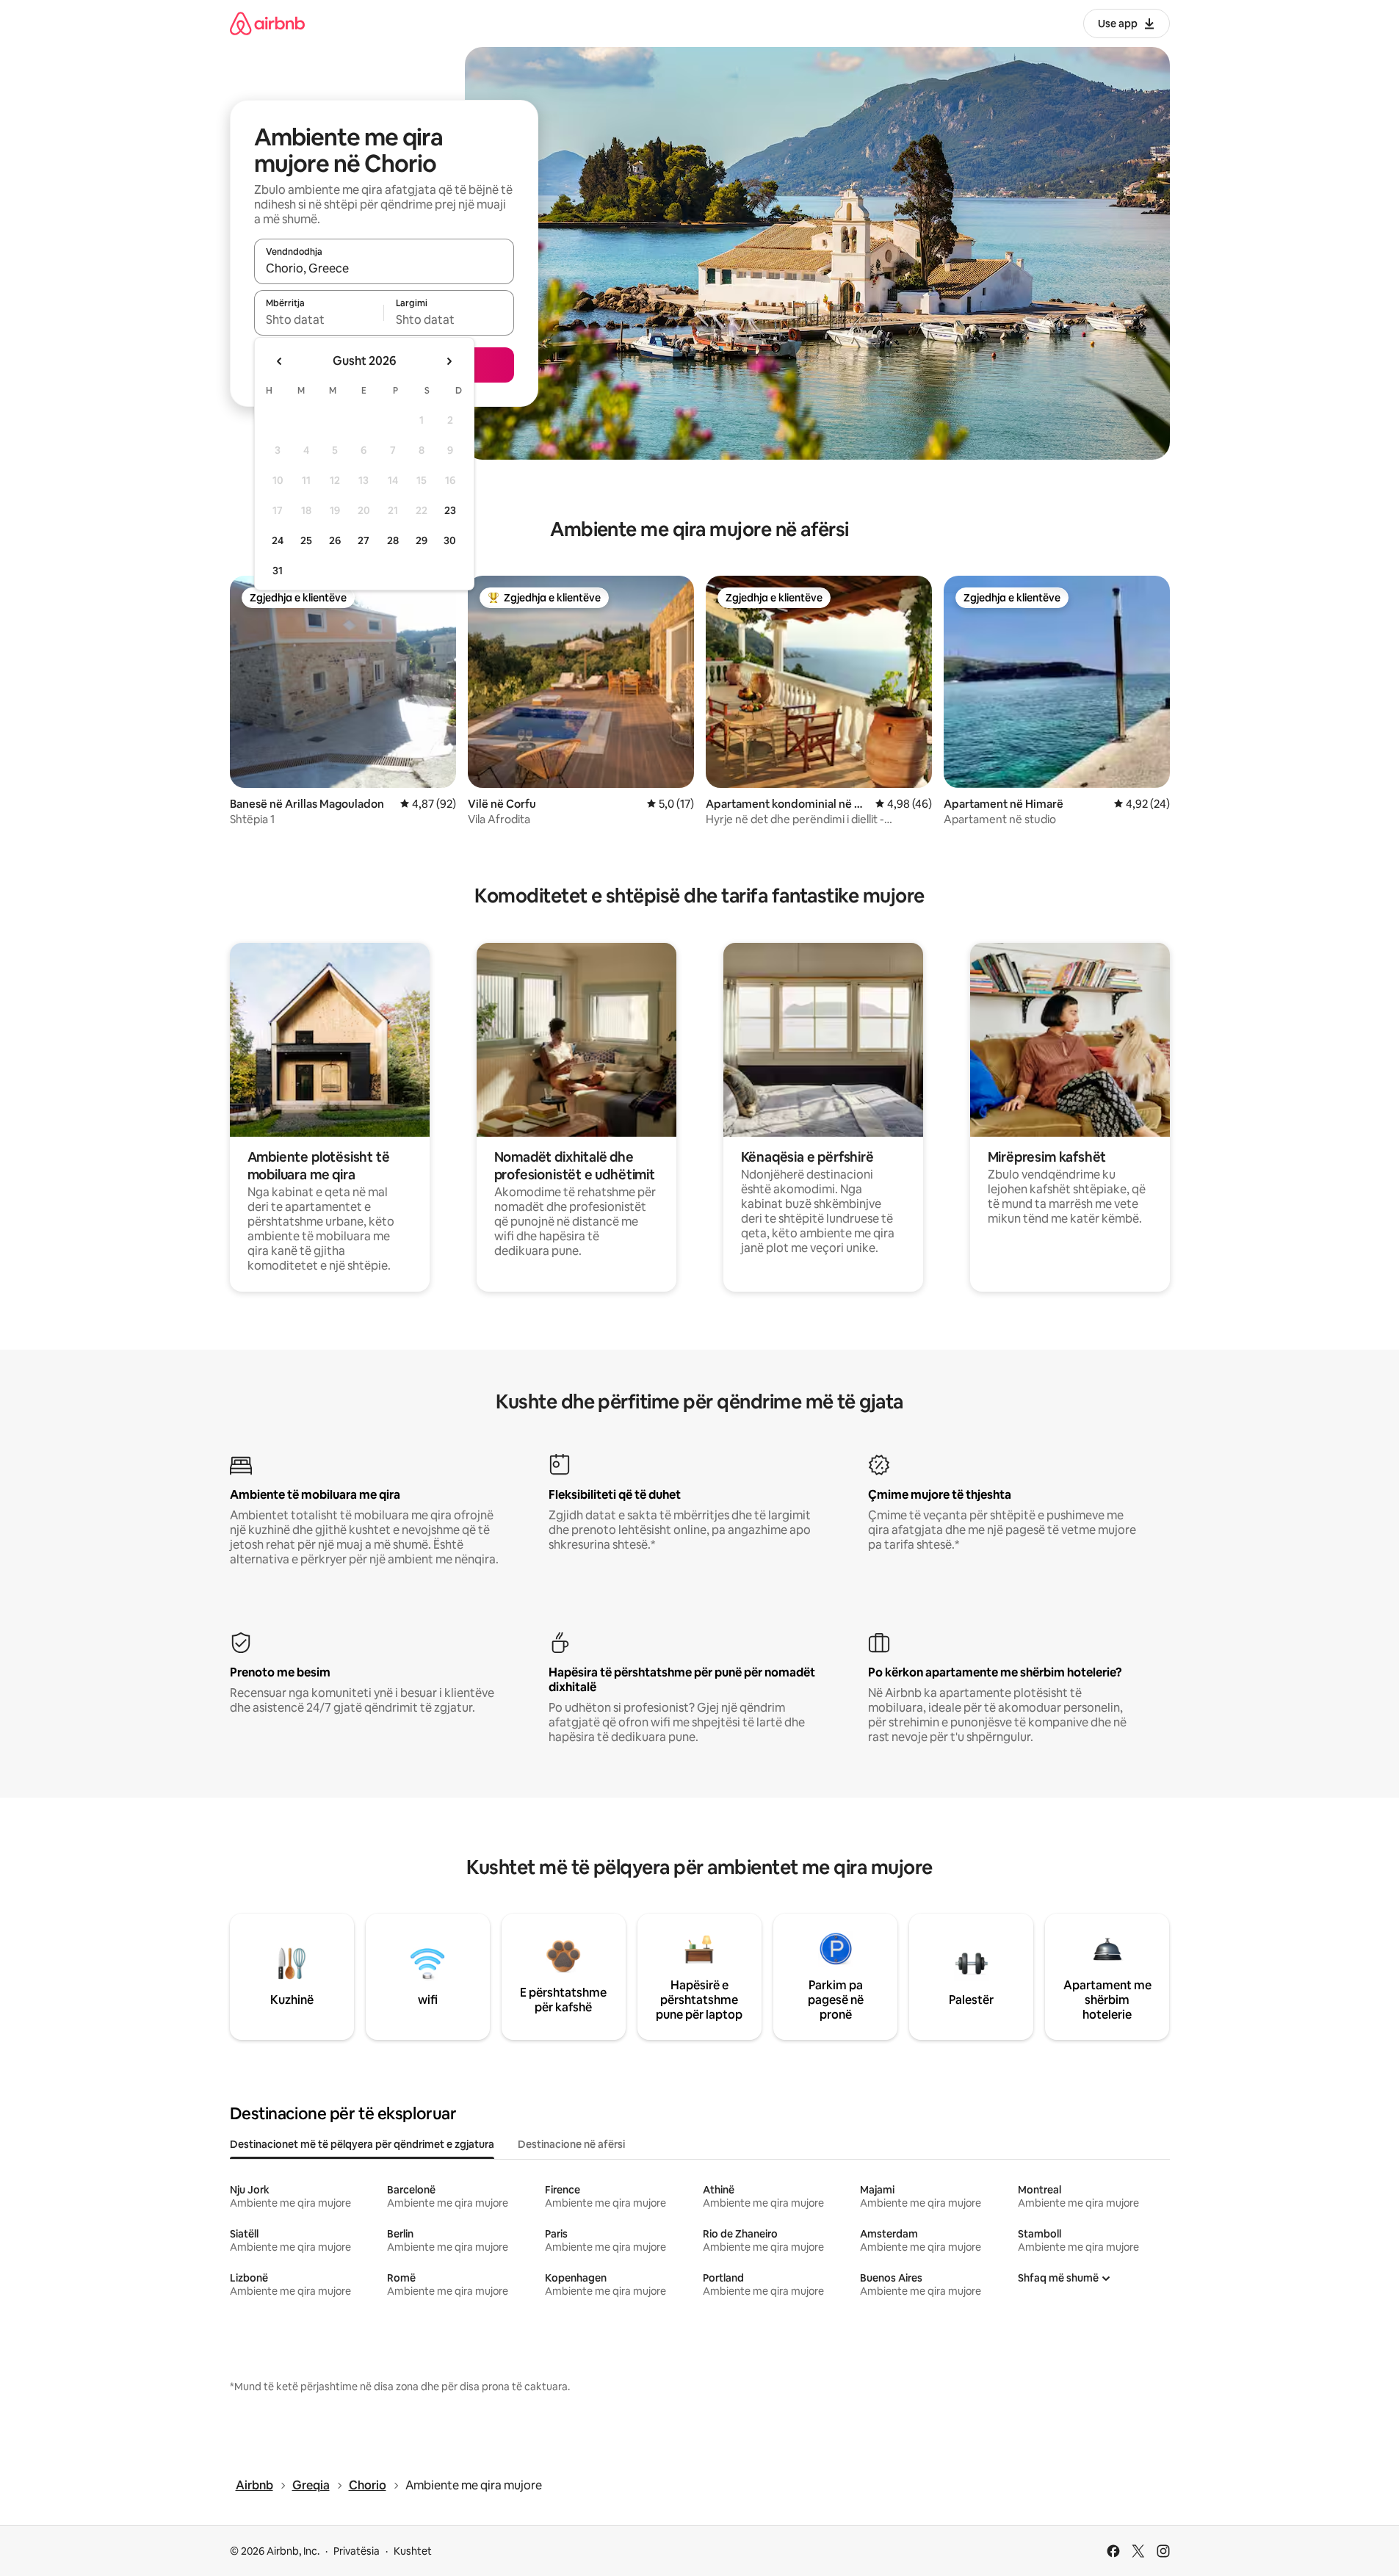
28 (393, 540)
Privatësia (357, 2551)
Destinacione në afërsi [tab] (571, 2144)
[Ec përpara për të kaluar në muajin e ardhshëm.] (449, 361)
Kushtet (413, 2551)
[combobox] (384, 268)
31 (278, 571)
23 (450, 510)
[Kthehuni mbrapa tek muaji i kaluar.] (280, 361)
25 (306, 540)
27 (364, 540)
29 (422, 540)
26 (335, 540)
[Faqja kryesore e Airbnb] (267, 23)
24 (278, 540)
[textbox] (319, 319)
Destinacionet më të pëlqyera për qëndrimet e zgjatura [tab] (362, 2144)
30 (450, 540)
